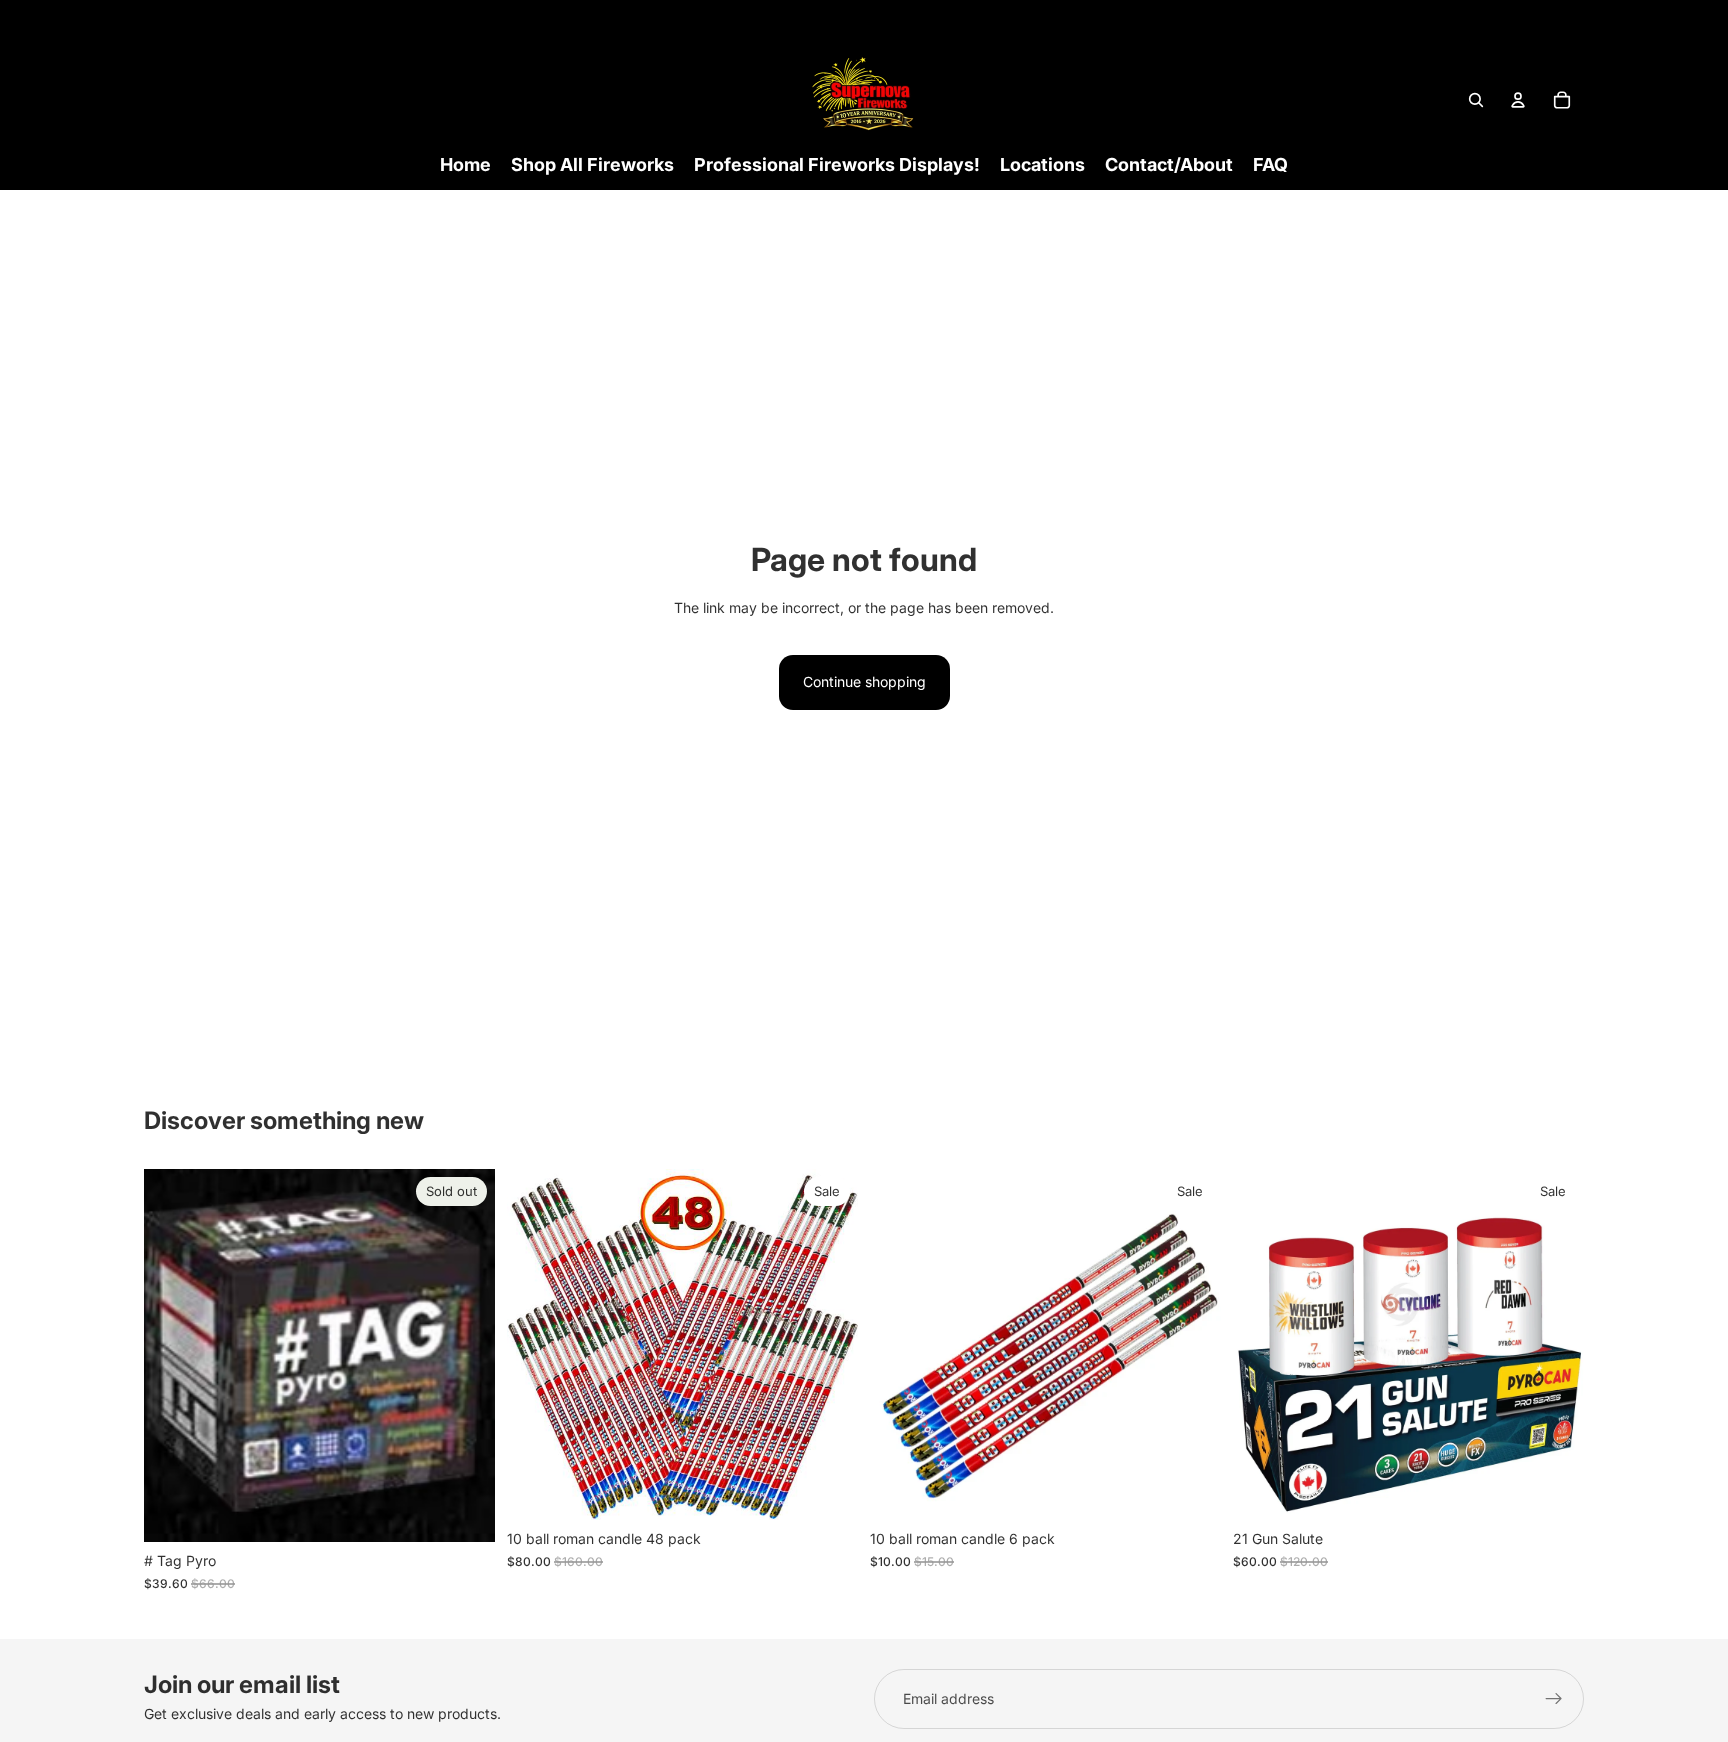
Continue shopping (864, 681)
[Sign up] (1554, 1699)
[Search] (1476, 100)
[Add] (827, 1489)
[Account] (1518, 100)
